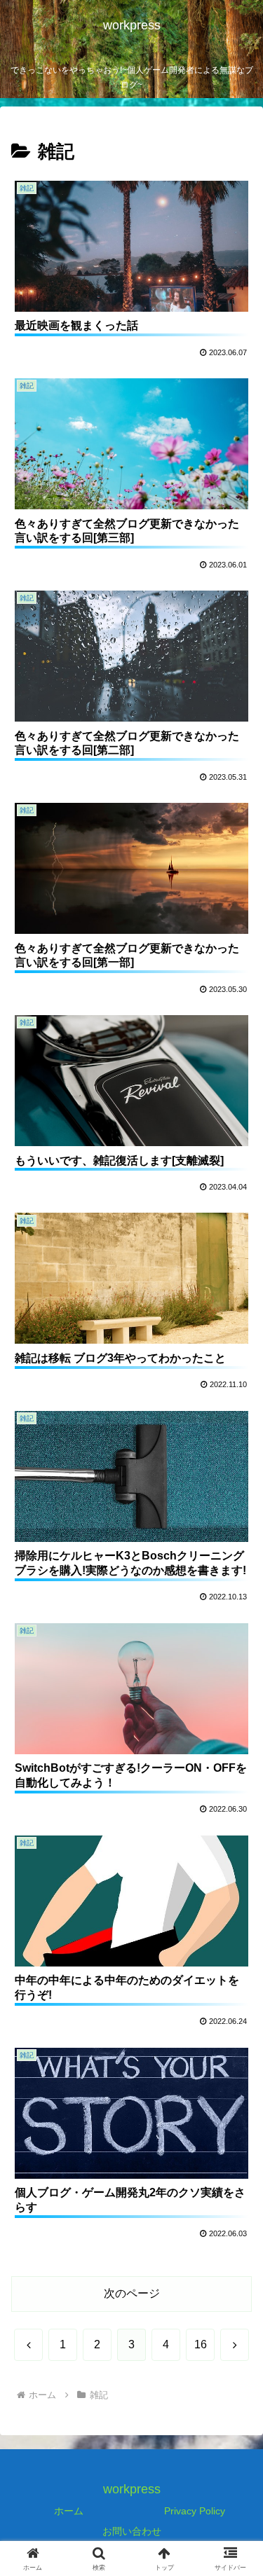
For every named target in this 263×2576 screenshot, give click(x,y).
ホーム (69, 2511)
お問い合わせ (132, 2531)
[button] (235, 2002)
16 (201, 2344)
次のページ (132, 2293)
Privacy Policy (195, 2511)
